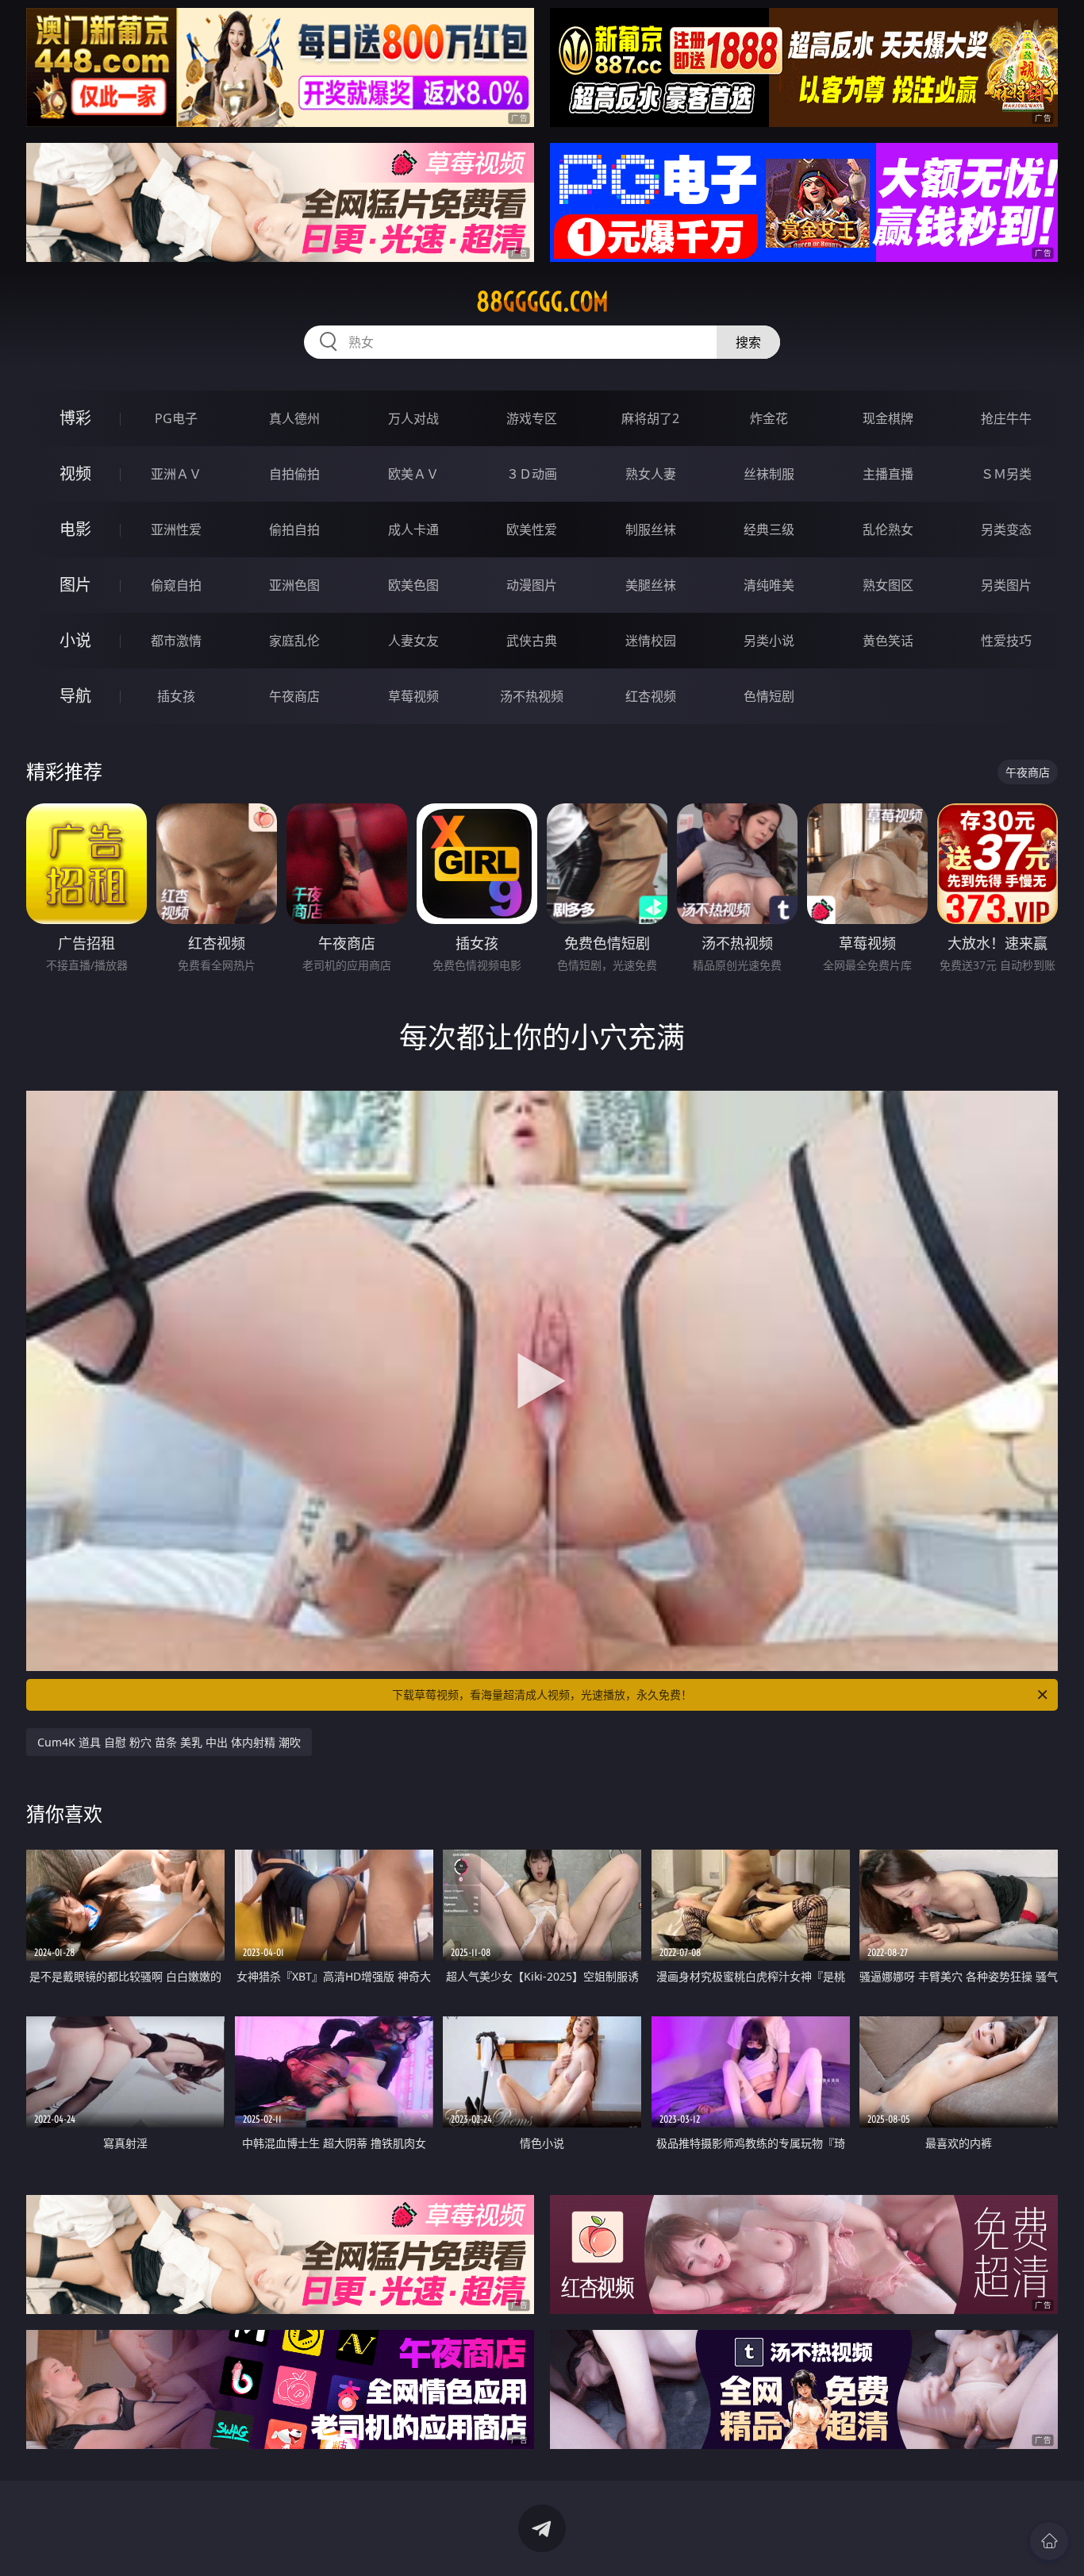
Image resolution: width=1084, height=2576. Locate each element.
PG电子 (176, 418)
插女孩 (176, 696)
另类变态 (1006, 529)
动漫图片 (532, 585)
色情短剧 (769, 696)
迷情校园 (651, 641)
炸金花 (769, 418)
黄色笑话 (888, 641)
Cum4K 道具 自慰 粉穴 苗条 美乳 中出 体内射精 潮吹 (169, 1742)
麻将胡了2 (650, 418)
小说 (75, 640)
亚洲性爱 (176, 529)
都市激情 (176, 641)
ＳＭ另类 (1006, 474)
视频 (75, 474)
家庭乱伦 (294, 641)
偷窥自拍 (176, 585)
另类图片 (1006, 585)
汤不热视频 (532, 696)
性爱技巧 (1006, 641)
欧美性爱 (532, 529)
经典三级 (769, 529)
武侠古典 (532, 641)
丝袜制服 (769, 474)
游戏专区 (532, 418)
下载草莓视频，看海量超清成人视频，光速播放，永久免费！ (542, 1694)
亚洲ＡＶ (176, 474)
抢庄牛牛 (1006, 418)
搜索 (748, 342)
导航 (75, 696)
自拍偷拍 (294, 474)
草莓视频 (413, 696)
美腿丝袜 (651, 585)
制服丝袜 (651, 529)
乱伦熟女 (888, 529)
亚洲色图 (294, 585)
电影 (75, 529)
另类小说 (769, 641)
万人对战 (413, 418)
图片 (75, 585)
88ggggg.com (542, 302)
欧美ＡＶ (413, 474)
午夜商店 (294, 696)
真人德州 (294, 418)
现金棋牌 (888, 418)
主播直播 (888, 474)
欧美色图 (413, 585)
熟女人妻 (651, 474)
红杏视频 (651, 696)
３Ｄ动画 (532, 474)
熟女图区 (888, 585)
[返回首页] (1049, 2541)
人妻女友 (413, 641)
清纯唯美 (769, 585)
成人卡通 (413, 529)
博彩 (75, 418)
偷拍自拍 (294, 529)
